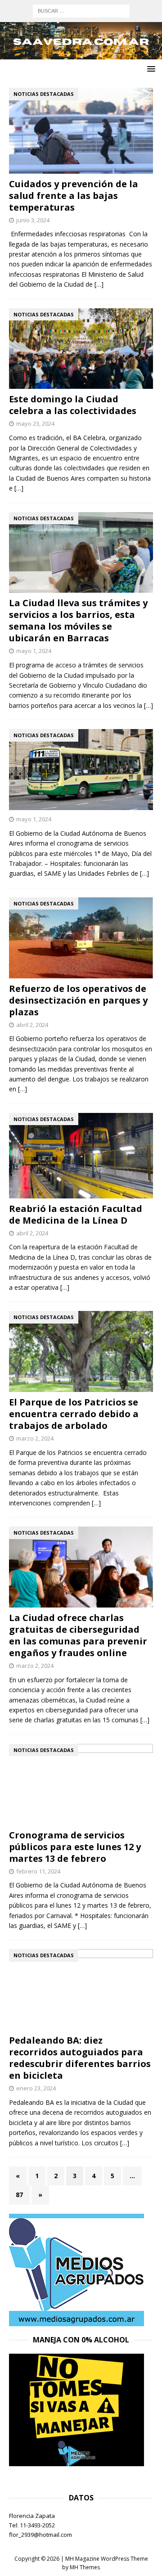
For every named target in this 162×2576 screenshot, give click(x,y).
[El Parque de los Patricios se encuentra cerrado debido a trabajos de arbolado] (81, 1351)
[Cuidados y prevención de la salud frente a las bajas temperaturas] (81, 131)
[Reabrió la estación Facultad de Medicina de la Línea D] (81, 1156)
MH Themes (85, 2567)
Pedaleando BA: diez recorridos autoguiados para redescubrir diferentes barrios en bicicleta (80, 2058)
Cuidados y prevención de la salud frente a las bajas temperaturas (74, 196)
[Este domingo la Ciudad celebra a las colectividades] (81, 349)
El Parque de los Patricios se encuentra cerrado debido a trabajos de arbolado (74, 1414)
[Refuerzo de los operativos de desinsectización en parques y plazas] (81, 938)
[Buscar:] (81, 10)
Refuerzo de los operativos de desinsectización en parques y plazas (78, 1000)
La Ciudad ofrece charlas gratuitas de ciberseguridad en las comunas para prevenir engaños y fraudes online (78, 1635)
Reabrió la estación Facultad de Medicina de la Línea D (76, 1214)
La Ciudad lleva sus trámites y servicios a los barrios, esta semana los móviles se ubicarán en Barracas (78, 620)
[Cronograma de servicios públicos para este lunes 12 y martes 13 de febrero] (81, 1784)
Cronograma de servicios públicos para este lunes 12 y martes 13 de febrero (75, 1847)
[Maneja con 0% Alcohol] (76, 2461)
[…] (99, 284)
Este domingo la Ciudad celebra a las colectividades (73, 405)
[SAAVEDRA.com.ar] (81, 54)
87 (19, 2195)
